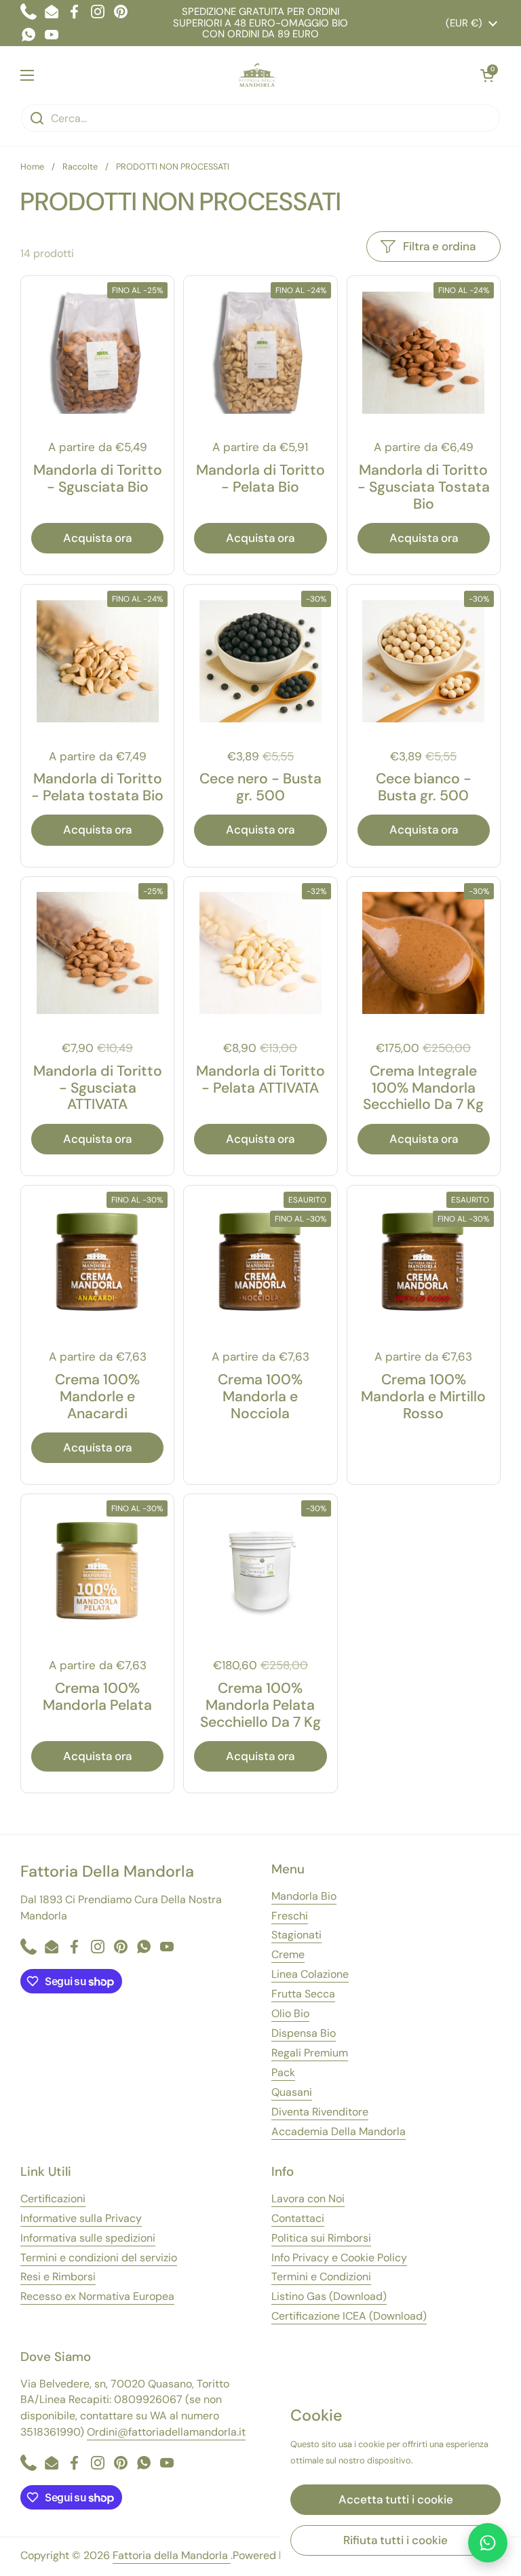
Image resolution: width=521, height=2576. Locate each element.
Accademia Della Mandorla (339, 2131)
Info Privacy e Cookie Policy (339, 2258)
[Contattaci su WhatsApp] (488, 2543)
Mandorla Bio (304, 1896)
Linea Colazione (310, 1974)
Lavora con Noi (308, 2199)
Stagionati (296, 1935)
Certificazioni (53, 2199)
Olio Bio (290, 2013)
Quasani (292, 2092)
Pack (283, 2072)
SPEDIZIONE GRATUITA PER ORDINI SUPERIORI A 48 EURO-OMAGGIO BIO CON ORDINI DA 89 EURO (260, 23)
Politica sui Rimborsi (321, 2238)
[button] (487, 75)
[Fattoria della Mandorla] (257, 75)
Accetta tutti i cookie (396, 2499)
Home (32, 167)
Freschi (290, 1916)
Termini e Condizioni (321, 2277)
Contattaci (298, 2218)
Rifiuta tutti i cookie (395, 2540)
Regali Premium (310, 2053)
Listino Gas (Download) (329, 2296)
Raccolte (80, 167)
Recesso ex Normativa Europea (97, 2296)
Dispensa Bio (304, 2033)
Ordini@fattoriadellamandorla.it (166, 2432)
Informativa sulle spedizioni (88, 2238)
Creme (288, 1954)
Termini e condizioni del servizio (99, 2258)
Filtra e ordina (439, 246)
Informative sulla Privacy (81, 2218)
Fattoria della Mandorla (172, 2555)
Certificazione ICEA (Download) (349, 2316)
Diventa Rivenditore (320, 2112)
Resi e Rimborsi (58, 2277)
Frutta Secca (303, 1994)
